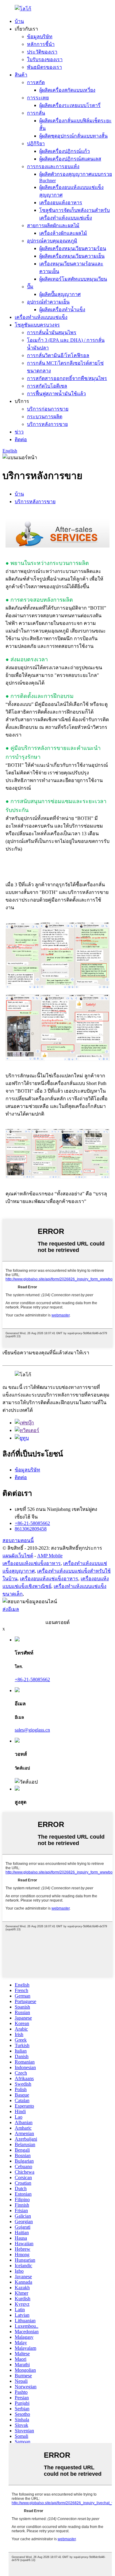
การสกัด (36, 82)
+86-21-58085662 (32, 1523)
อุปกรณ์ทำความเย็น (48, 302)
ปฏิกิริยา (36, 144)
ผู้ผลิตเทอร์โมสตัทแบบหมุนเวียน (73, 279)
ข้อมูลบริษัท (40, 37)
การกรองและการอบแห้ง (53, 166)
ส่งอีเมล (11, 1609)
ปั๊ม (30, 287)
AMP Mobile (50, 1556)
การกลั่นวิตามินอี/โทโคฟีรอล (58, 355)
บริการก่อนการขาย (48, 409)
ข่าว (19, 432)
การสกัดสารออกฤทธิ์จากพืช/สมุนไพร (67, 378)
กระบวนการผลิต (45, 417)
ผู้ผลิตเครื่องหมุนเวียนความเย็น (72, 256)
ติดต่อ (21, 439)
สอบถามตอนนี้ (18, 1540)
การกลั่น (36, 113)
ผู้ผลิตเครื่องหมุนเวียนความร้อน (73, 248)
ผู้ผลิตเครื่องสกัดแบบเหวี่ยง (67, 90)
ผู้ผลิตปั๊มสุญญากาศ (60, 294)
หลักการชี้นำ (41, 44)
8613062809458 (31, 1529)
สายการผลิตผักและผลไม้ (53, 225)
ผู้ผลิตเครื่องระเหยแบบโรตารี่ (70, 105)
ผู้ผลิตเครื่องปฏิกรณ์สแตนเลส (70, 159)
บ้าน (19, 21)
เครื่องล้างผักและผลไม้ (63, 233)
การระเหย (38, 98)
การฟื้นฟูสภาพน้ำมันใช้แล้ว (56, 394)
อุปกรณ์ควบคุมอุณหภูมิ (52, 241)
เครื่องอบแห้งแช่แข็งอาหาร (32, 1563)
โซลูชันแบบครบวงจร (37, 325)
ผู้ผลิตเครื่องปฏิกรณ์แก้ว (65, 151)
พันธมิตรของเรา (44, 67)
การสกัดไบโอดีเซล (47, 386)
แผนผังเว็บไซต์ (18, 1556)
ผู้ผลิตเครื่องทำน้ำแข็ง (62, 310)
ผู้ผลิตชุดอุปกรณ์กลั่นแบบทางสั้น (73, 136)
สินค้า (21, 75)
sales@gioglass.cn (32, 1730)
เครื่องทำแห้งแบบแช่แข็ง (41, 317)
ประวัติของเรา (42, 52)
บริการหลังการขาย (47, 424)
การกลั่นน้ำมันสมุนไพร (52, 332)
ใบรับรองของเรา (45, 59)
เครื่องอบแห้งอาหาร (61, 203)
